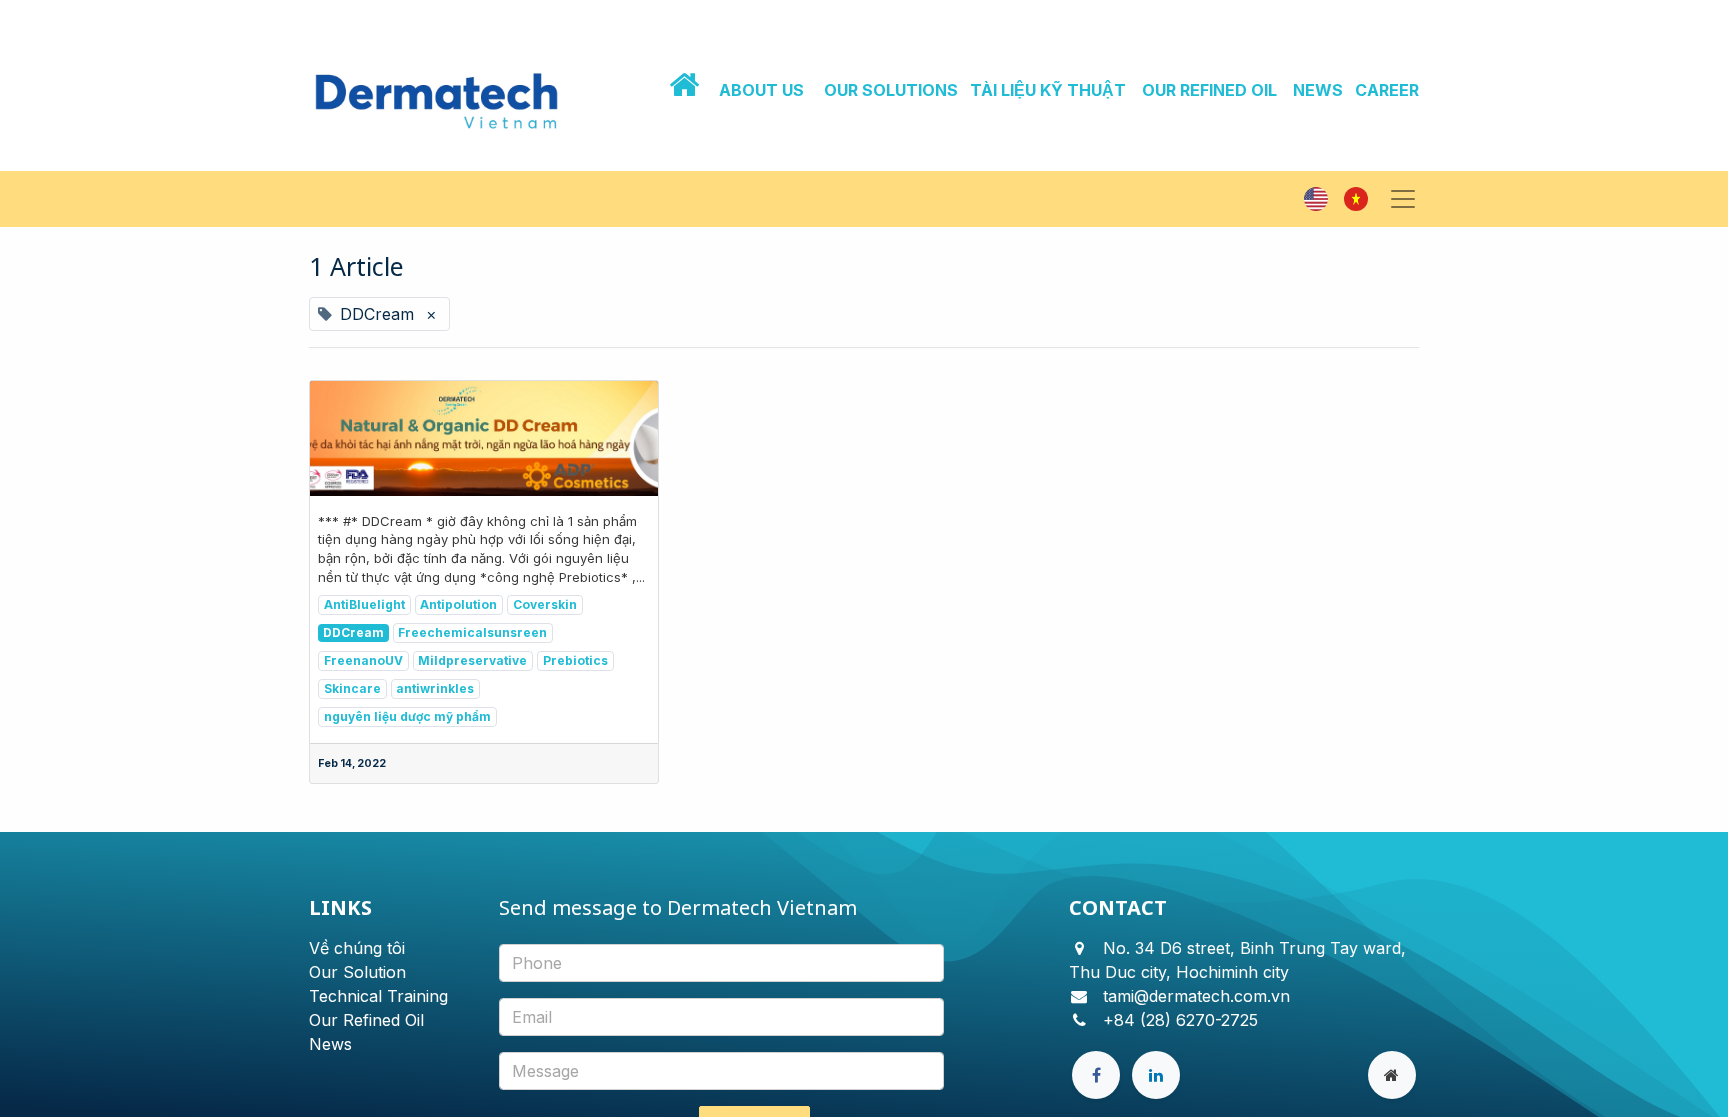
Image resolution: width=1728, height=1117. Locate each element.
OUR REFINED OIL (1209, 90)
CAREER (1387, 90)
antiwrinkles (435, 688)
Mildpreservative (472, 660)
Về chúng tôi (357, 948)
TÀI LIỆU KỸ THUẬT (1048, 90)
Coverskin (545, 604)
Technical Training (378, 996)
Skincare (352, 688)
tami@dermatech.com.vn (1196, 996)
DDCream (353, 632)
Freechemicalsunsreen (472, 632)
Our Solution (357, 972)
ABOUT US (761, 90)
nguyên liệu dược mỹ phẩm (407, 716)
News (330, 1044)
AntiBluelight (364, 604)
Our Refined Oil (366, 1020)
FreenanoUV (363, 660)
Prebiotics (575, 660)
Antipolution (458, 604)
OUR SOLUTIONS (891, 90)
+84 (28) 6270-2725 (1180, 1020)
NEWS (1318, 90)
